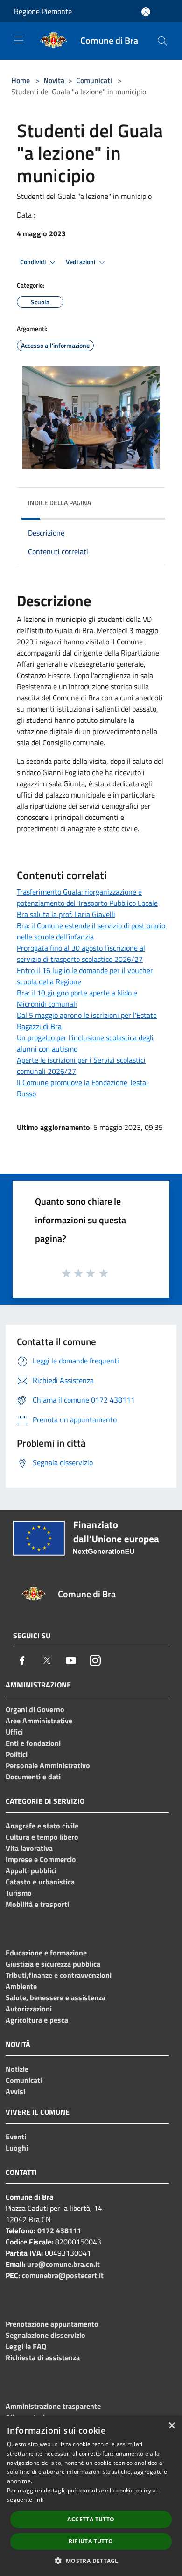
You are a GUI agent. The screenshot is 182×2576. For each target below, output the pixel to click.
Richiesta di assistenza (43, 2357)
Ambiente (21, 1986)
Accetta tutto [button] (91, 2519)
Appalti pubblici (31, 1870)
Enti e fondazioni (33, 1743)
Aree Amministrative (39, 1721)
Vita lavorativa (29, 1848)
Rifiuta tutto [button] (91, 2541)
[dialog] (91, 2496)
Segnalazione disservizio (45, 2335)
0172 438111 (59, 2230)
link (39, 2500)
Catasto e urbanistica (40, 1882)
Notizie (17, 2069)
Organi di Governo (35, 1709)
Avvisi (15, 2091)
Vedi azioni (81, 262)
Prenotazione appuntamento (52, 2324)
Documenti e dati (33, 1777)
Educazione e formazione (46, 1953)
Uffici (14, 1732)
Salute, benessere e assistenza (56, 1997)
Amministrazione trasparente (53, 2406)
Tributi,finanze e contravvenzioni (59, 1975)
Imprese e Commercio (41, 1859)
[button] (91, 2561)
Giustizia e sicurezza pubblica (53, 1964)
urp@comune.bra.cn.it (63, 2264)
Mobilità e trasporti (37, 1904)
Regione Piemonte (43, 11)
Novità (54, 80)
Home (21, 80)
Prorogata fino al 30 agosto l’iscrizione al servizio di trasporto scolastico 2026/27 (81, 953)
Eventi (16, 2137)
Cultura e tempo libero (42, 1837)
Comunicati (94, 80)
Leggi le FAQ (26, 2346)
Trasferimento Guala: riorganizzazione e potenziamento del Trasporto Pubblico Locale (87, 897)
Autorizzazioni (29, 2009)
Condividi (34, 262)
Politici (17, 1754)
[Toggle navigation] (19, 40)
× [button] (171, 2426)
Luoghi (17, 2148)
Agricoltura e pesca (37, 2020)
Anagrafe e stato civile (42, 1826)
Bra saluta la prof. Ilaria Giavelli (66, 914)
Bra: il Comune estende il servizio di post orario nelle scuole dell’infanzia (91, 931)
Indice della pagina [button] (59, 503)
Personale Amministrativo (48, 1765)
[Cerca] (162, 41)
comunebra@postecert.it (63, 2275)
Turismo (19, 1893)
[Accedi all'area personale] (146, 12)
